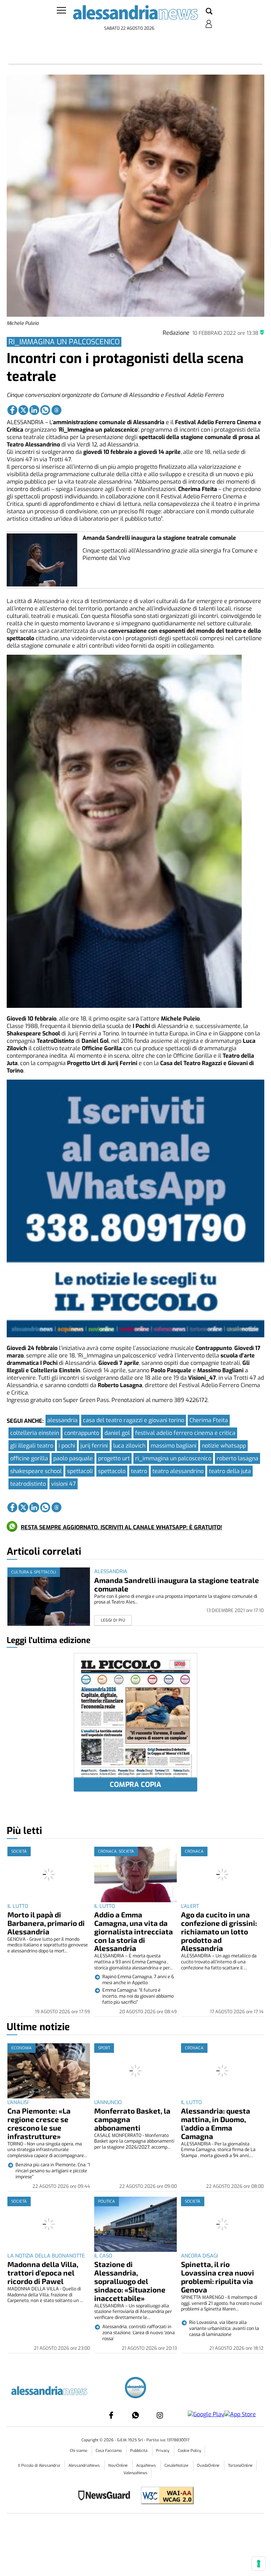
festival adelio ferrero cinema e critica (185, 1433)
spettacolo (112, 1471)
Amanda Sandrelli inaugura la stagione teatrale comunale (159, 538)
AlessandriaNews (85, 2466)
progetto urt (114, 1458)
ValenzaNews (135, 2473)
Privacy (163, 2451)
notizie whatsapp (224, 1446)
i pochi (67, 1446)
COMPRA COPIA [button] (135, 1785)
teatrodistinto (28, 1484)
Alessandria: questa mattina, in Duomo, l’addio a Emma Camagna (216, 2123)
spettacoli (80, 1471)
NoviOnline (119, 2466)
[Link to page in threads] (56, 410)
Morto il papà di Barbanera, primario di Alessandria (46, 1923)
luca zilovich (129, 1446)
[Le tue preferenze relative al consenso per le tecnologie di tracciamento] (259, 2564)
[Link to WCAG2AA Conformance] (165, 2496)
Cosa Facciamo (109, 2451)
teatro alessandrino (178, 1471)
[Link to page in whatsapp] (45, 410)
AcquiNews (147, 2466)
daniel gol (117, 1433)
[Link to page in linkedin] (34, 410)
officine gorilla (29, 1458)
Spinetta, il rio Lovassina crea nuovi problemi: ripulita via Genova (218, 2277)
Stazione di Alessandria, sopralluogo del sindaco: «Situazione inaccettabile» (130, 2281)
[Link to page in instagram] (160, 2415)
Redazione (176, 333)
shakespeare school (36, 1471)
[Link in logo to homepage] (135, 14)
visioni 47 (64, 1484)
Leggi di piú (113, 1620)
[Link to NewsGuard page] (106, 2496)
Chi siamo (79, 2451)
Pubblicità (139, 2451)
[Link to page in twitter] (23, 410)
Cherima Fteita (209, 1420)
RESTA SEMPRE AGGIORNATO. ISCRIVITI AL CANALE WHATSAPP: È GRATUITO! (121, 1527)
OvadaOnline (209, 2466)
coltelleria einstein (35, 1433)
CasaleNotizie (177, 2466)
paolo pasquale (73, 1458)
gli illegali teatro (32, 1446)
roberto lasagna (237, 1458)
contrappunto (82, 1433)
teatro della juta (230, 1471)
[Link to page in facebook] (12, 410)
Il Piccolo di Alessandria (40, 2466)
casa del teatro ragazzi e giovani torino (134, 1420)
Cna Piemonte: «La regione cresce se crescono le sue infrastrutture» (39, 2123)
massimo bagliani (174, 1446)
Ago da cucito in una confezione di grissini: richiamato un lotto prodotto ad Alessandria (219, 1931)
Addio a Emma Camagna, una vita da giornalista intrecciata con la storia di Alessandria (134, 1931)
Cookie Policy (189, 2451)
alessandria (62, 1420)
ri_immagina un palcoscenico (173, 1458)
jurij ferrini (94, 1446)
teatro (139, 1471)
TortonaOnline (240, 2466)
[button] (209, 12)
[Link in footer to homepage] (135, 2388)
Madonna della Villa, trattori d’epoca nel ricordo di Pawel (43, 2273)
